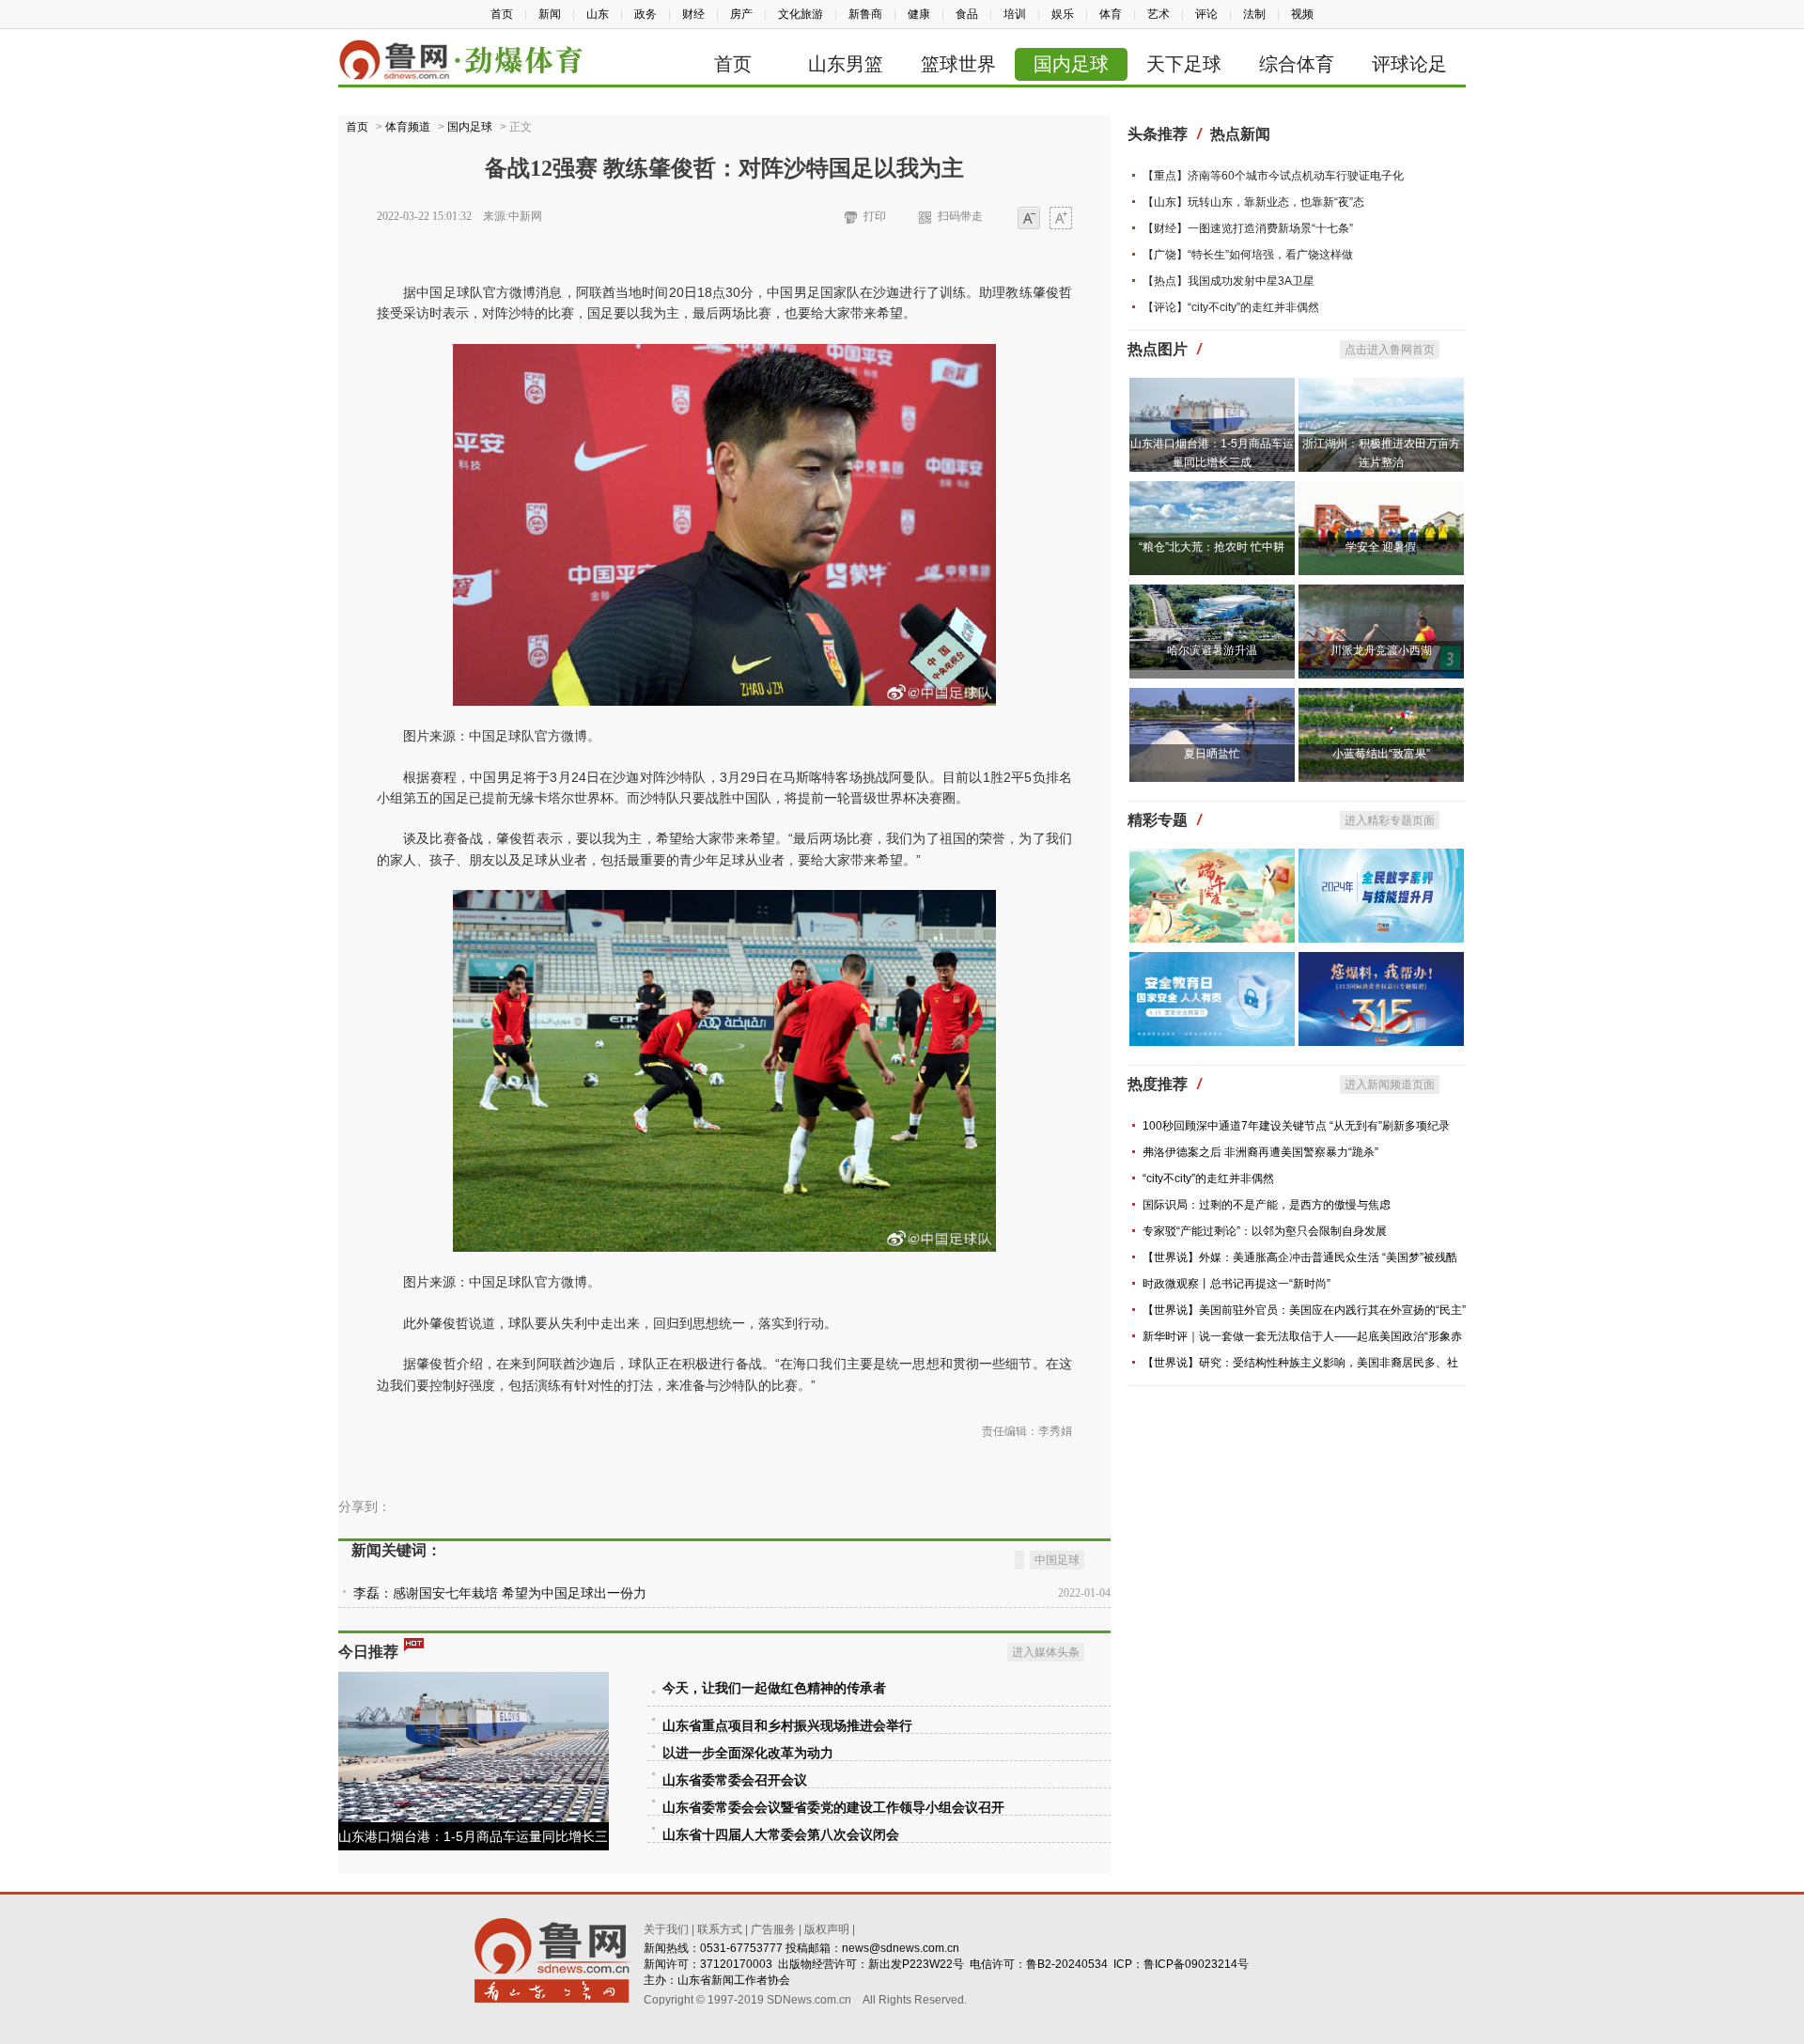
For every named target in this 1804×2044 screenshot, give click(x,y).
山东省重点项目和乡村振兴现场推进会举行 (787, 1726)
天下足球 (1184, 64)
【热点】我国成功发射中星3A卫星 (1229, 281)
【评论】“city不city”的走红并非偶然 (1231, 307)
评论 (1206, 14)
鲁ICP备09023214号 (1196, 1964)
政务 (645, 14)
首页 (502, 14)
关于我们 (666, 1929)
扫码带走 (960, 216)
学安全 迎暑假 (1381, 547)
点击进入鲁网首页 (1390, 350)
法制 (1254, 14)
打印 (875, 216)
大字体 (1061, 219)
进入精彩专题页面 (1390, 820)
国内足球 (1071, 64)
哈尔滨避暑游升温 (1212, 650)
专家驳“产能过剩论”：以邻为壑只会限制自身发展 (1265, 1231)
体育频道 (408, 127)
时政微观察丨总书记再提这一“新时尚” (1236, 1284)
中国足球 (1057, 1560)
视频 (1302, 14)
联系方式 (720, 1929)
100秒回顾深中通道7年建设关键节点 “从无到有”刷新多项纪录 (1296, 1126)
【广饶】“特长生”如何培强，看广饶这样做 (1248, 255)
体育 (1111, 14)
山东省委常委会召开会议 (735, 1780)
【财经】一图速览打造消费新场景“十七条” (1248, 228)
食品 (967, 14)
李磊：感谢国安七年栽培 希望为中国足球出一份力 (500, 1593)
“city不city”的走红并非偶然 (1208, 1178)
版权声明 (827, 1929)
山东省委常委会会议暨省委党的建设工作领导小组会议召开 (833, 1808)
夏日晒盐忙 (1212, 754)
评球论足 (1409, 64)
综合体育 (1297, 64)
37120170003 (736, 1964)
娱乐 (1063, 14)
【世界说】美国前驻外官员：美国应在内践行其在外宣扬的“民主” (1304, 1310)
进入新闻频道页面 (1390, 1084)
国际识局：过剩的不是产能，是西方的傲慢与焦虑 (1267, 1205)
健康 (919, 14)
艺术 (1159, 14)
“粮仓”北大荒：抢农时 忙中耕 (1212, 547)
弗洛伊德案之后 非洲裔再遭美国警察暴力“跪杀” (1260, 1152)
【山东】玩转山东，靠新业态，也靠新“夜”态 (1253, 202)
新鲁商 (865, 14)
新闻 (550, 14)
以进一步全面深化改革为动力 (748, 1753)
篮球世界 (958, 64)
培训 (1015, 14)
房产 (741, 14)
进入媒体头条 (1046, 1652)
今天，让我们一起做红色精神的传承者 (774, 1688)
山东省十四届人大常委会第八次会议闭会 (781, 1835)
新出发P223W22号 (916, 1964)
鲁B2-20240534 (1067, 1964)
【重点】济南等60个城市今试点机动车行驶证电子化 (1273, 176)
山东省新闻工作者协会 (734, 1980)
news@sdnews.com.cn (901, 1948)
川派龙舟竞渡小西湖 (1381, 650)
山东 (598, 14)
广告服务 (773, 1929)
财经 (693, 14)
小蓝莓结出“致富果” (1381, 754)
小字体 (1029, 219)
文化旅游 (801, 14)
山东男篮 (846, 64)
